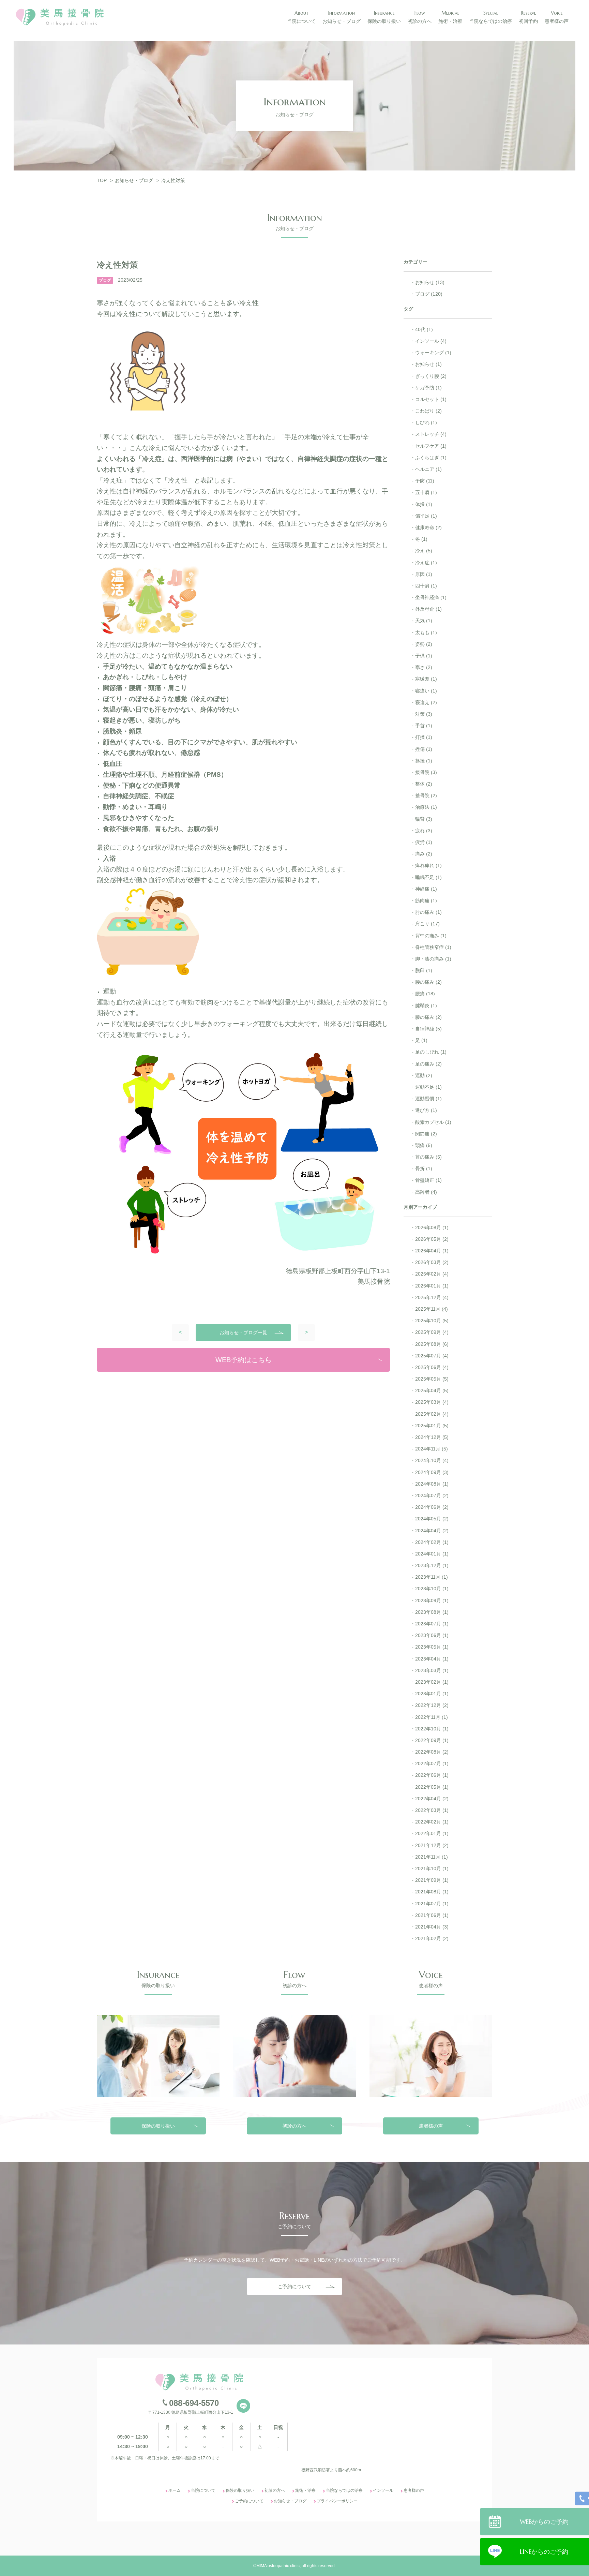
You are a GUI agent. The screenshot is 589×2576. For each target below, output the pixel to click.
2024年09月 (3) (432, 1472)
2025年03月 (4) (432, 1402)
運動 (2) (424, 1075)
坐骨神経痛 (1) (431, 597)
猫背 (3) (424, 819)
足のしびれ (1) (431, 1052)
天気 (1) (424, 621)
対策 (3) (424, 714)
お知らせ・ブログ (290, 2501)
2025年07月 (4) (432, 1356)
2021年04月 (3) (432, 1927)
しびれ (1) (426, 422)
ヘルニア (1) (428, 469)
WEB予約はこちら (244, 1360)
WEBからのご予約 (544, 2521)
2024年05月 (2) (432, 1519)
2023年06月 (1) (432, 1635)
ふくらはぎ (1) (431, 458)
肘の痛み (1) (428, 912)
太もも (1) (426, 632)
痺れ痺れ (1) (428, 865)
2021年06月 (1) (432, 1915)
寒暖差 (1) (426, 679)
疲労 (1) (424, 842)
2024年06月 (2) (432, 1507)
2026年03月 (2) (432, 1262)
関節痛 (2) (426, 1134)
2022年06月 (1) (432, 1775)
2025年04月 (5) (432, 1390)
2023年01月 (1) (432, 1694)
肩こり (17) (427, 924)
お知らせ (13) (430, 282)
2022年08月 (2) (432, 1752)
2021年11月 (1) (432, 1857)
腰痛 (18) (425, 994)
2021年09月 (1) (432, 1880)
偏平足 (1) (426, 516)
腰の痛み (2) (428, 982)
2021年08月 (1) (432, 1892)
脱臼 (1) (424, 970)
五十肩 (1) (426, 492)
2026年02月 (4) (432, 1274)
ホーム (175, 2490)
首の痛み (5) (428, 1157)
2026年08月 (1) (432, 1227)
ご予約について (294, 2287)
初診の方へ (294, 2126)
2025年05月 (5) (432, 1379)
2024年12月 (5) (432, 1437)
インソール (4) (431, 341)
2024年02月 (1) (432, 1542)
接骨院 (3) (426, 772)
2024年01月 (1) (432, 1554)
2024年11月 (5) (432, 1449)
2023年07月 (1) (432, 1624)
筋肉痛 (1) (426, 900)
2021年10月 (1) (432, 1868)
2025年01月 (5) (432, 1426)
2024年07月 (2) (432, 1495)
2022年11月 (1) (432, 1717)
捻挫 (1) (424, 761)
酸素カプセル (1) (433, 1122)
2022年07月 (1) (432, 1763)
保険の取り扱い (158, 2126)
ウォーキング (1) (433, 353)
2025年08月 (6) (432, 1344)
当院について (203, 2490)
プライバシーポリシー (337, 2501)
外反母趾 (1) (428, 609)
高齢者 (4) (426, 1192)
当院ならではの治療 (344, 2490)
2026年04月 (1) (432, 1251)
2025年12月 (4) (432, 1297)
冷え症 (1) (426, 563)
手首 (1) (424, 726)
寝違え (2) (426, 702)
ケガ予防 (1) (428, 388)
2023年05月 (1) (432, 1647)
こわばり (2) (428, 411)
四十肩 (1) (426, 586)
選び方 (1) (426, 1110)
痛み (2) (424, 854)
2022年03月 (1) (432, 1810)
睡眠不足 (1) (428, 877)
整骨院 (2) (426, 795)
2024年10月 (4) (432, 1460)
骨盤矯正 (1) (428, 1180)
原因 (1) (424, 574)
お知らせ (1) (428, 364)
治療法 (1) (426, 807)
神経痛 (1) (426, 889)
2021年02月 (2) (432, 1938)
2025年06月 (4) (432, 1367)
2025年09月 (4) (432, 1332)
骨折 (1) (424, 1168)
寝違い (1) (426, 691)
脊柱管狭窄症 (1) (433, 947)
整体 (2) (424, 784)
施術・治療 (305, 2490)
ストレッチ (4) (431, 434)
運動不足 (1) (428, 1087)
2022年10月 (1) (432, 1729)
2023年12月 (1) (432, 1565)
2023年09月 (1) (432, 1600)
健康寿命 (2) (428, 527)
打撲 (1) (424, 737)
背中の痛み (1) (431, 936)
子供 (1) (424, 656)
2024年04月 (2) (432, 1531)
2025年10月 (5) (432, 1321)
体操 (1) (424, 504)
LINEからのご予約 (544, 2551)
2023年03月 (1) (432, 1670)
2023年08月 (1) (432, 1612)
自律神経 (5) (428, 1029)
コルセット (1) (431, 399)
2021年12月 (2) (432, 1845)
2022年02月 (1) (432, 1822)
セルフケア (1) (431, 446)
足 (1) (421, 1040)
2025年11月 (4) (432, 1309)
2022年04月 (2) (432, 1799)
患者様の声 (431, 2126)
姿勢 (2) (424, 644)
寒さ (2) (424, 667)
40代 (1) (424, 329)
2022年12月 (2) (432, 1705)
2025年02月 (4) (432, 1414)
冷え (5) (424, 551)
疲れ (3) (424, 831)
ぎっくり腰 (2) (431, 376)
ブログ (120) (429, 294)
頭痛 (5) (424, 1145)
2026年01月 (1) (432, 1286)
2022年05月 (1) (432, 1787)
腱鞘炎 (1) (426, 1006)
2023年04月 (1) (432, 1659)
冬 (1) (421, 539)
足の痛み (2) (428, 1064)
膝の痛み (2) (428, 1017)
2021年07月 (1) (432, 1904)
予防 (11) (425, 481)
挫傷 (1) (424, 749)
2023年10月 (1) (432, 1589)
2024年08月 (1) (432, 1484)
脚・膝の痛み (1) (433, 959)
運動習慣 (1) (428, 1099)
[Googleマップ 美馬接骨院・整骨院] (390, 2417)
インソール (383, 2490)
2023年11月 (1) (432, 1577)
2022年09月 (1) (432, 1740)
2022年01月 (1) (432, 1833)
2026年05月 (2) (432, 1239)
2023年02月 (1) (432, 1682)
